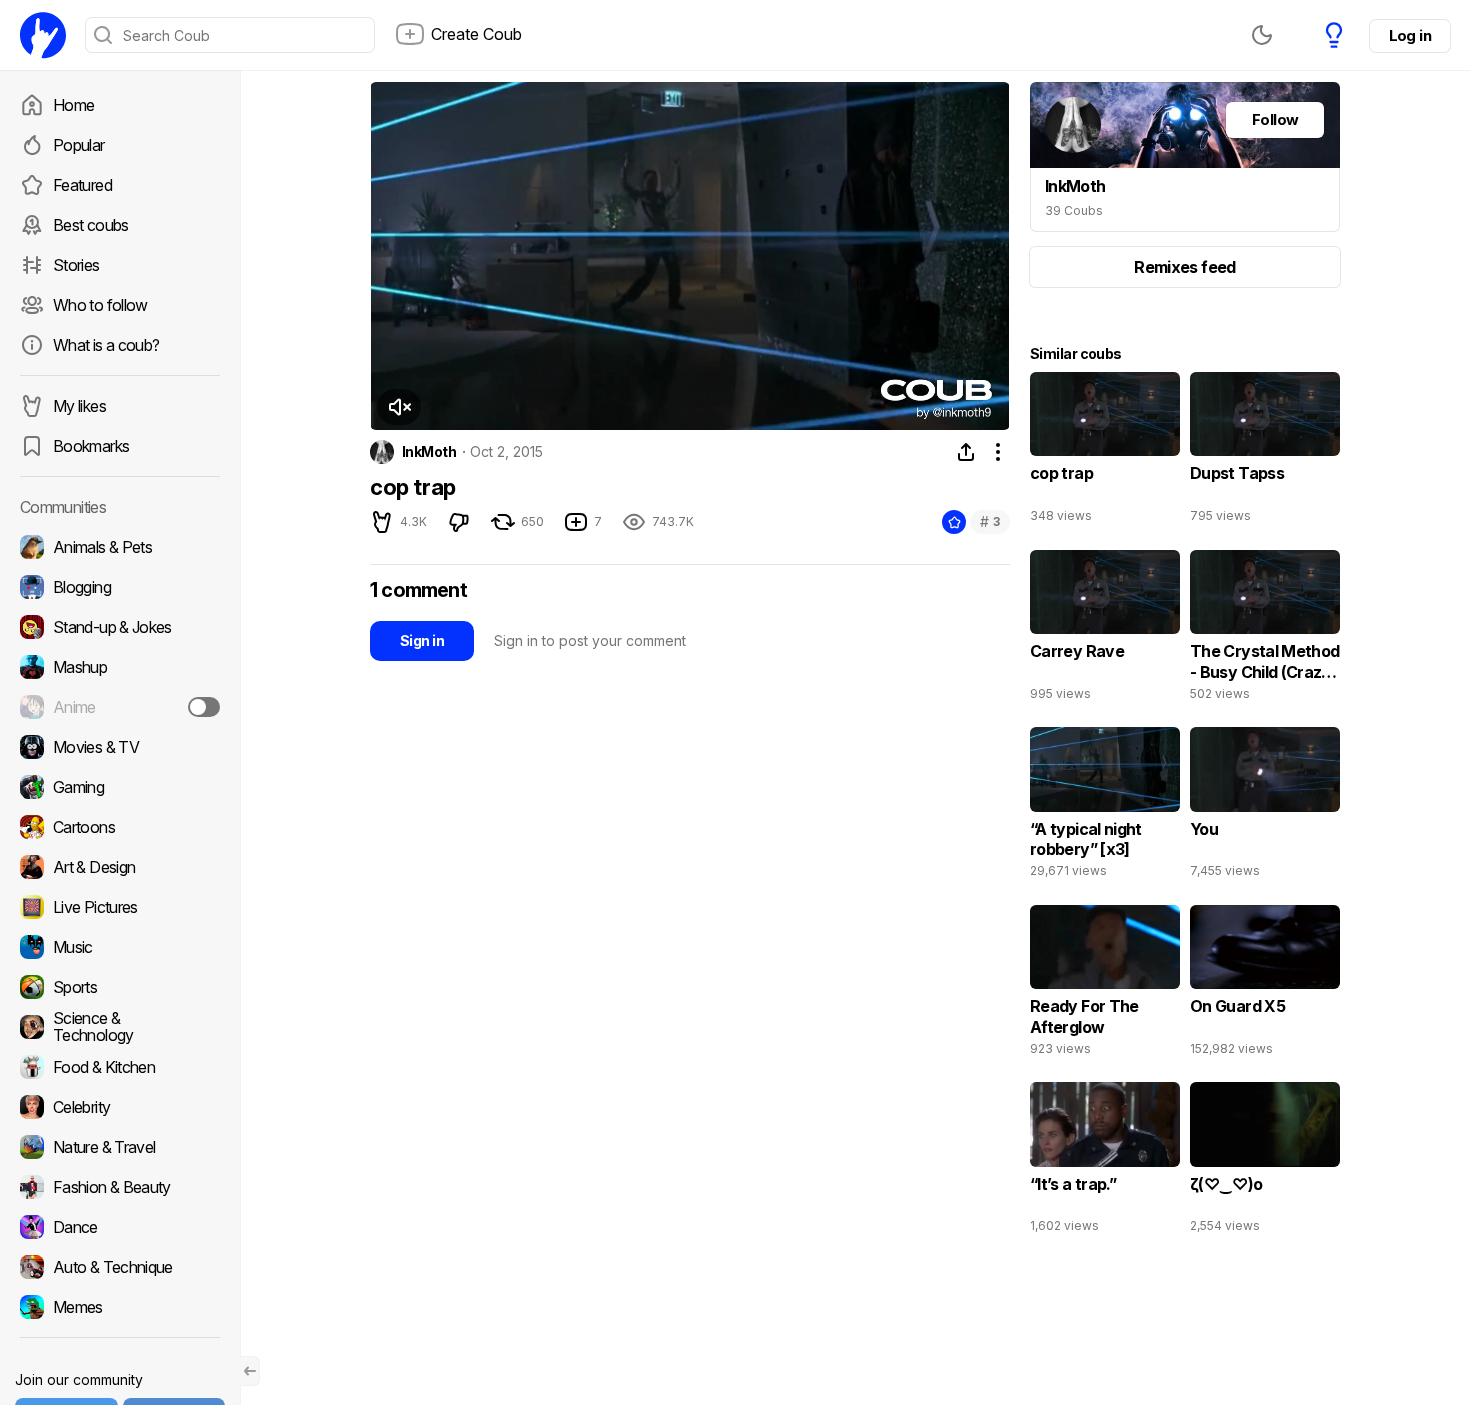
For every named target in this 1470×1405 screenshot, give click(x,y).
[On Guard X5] (1265, 985)
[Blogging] (120, 587)
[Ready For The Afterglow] (1105, 985)
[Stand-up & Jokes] (120, 627)
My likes (79, 406)
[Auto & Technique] (120, 1267)
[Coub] (43, 35)
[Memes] (120, 1307)
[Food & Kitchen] (120, 1067)
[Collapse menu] (250, 1371)
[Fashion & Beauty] (120, 1187)
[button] (399, 407)
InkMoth (429, 452)
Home (73, 105)
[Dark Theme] (1262, 35)
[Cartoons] (120, 827)
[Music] (120, 947)
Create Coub (476, 34)
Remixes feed (1184, 267)
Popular (79, 145)
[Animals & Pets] (120, 547)
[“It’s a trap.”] (1105, 1162)
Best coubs (91, 225)
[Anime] (120, 707)
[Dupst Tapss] (1265, 452)
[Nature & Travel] (120, 1147)
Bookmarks (91, 446)
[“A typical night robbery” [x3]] (1105, 807)
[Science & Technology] (120, 1027)
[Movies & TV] (120, 747)
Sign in (422, 640)
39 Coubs (1074, 210)
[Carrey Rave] (1105, 630)
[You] (1265, 807)
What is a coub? (106, 345)
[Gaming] (120, 787)
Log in (1410, 35)
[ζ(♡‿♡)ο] (1265, 1162)
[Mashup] (120, 667)
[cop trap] (1105, 452)
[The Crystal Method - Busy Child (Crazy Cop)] (1265, 630)
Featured (82, 185)
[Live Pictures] (120, 907)
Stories (76, 265)
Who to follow (100, 305)
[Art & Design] (120, 867)
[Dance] (120, 1227)
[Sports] (120, 987)
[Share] (966, 452)
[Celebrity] (120, 1107)
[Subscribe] (204, 707)
